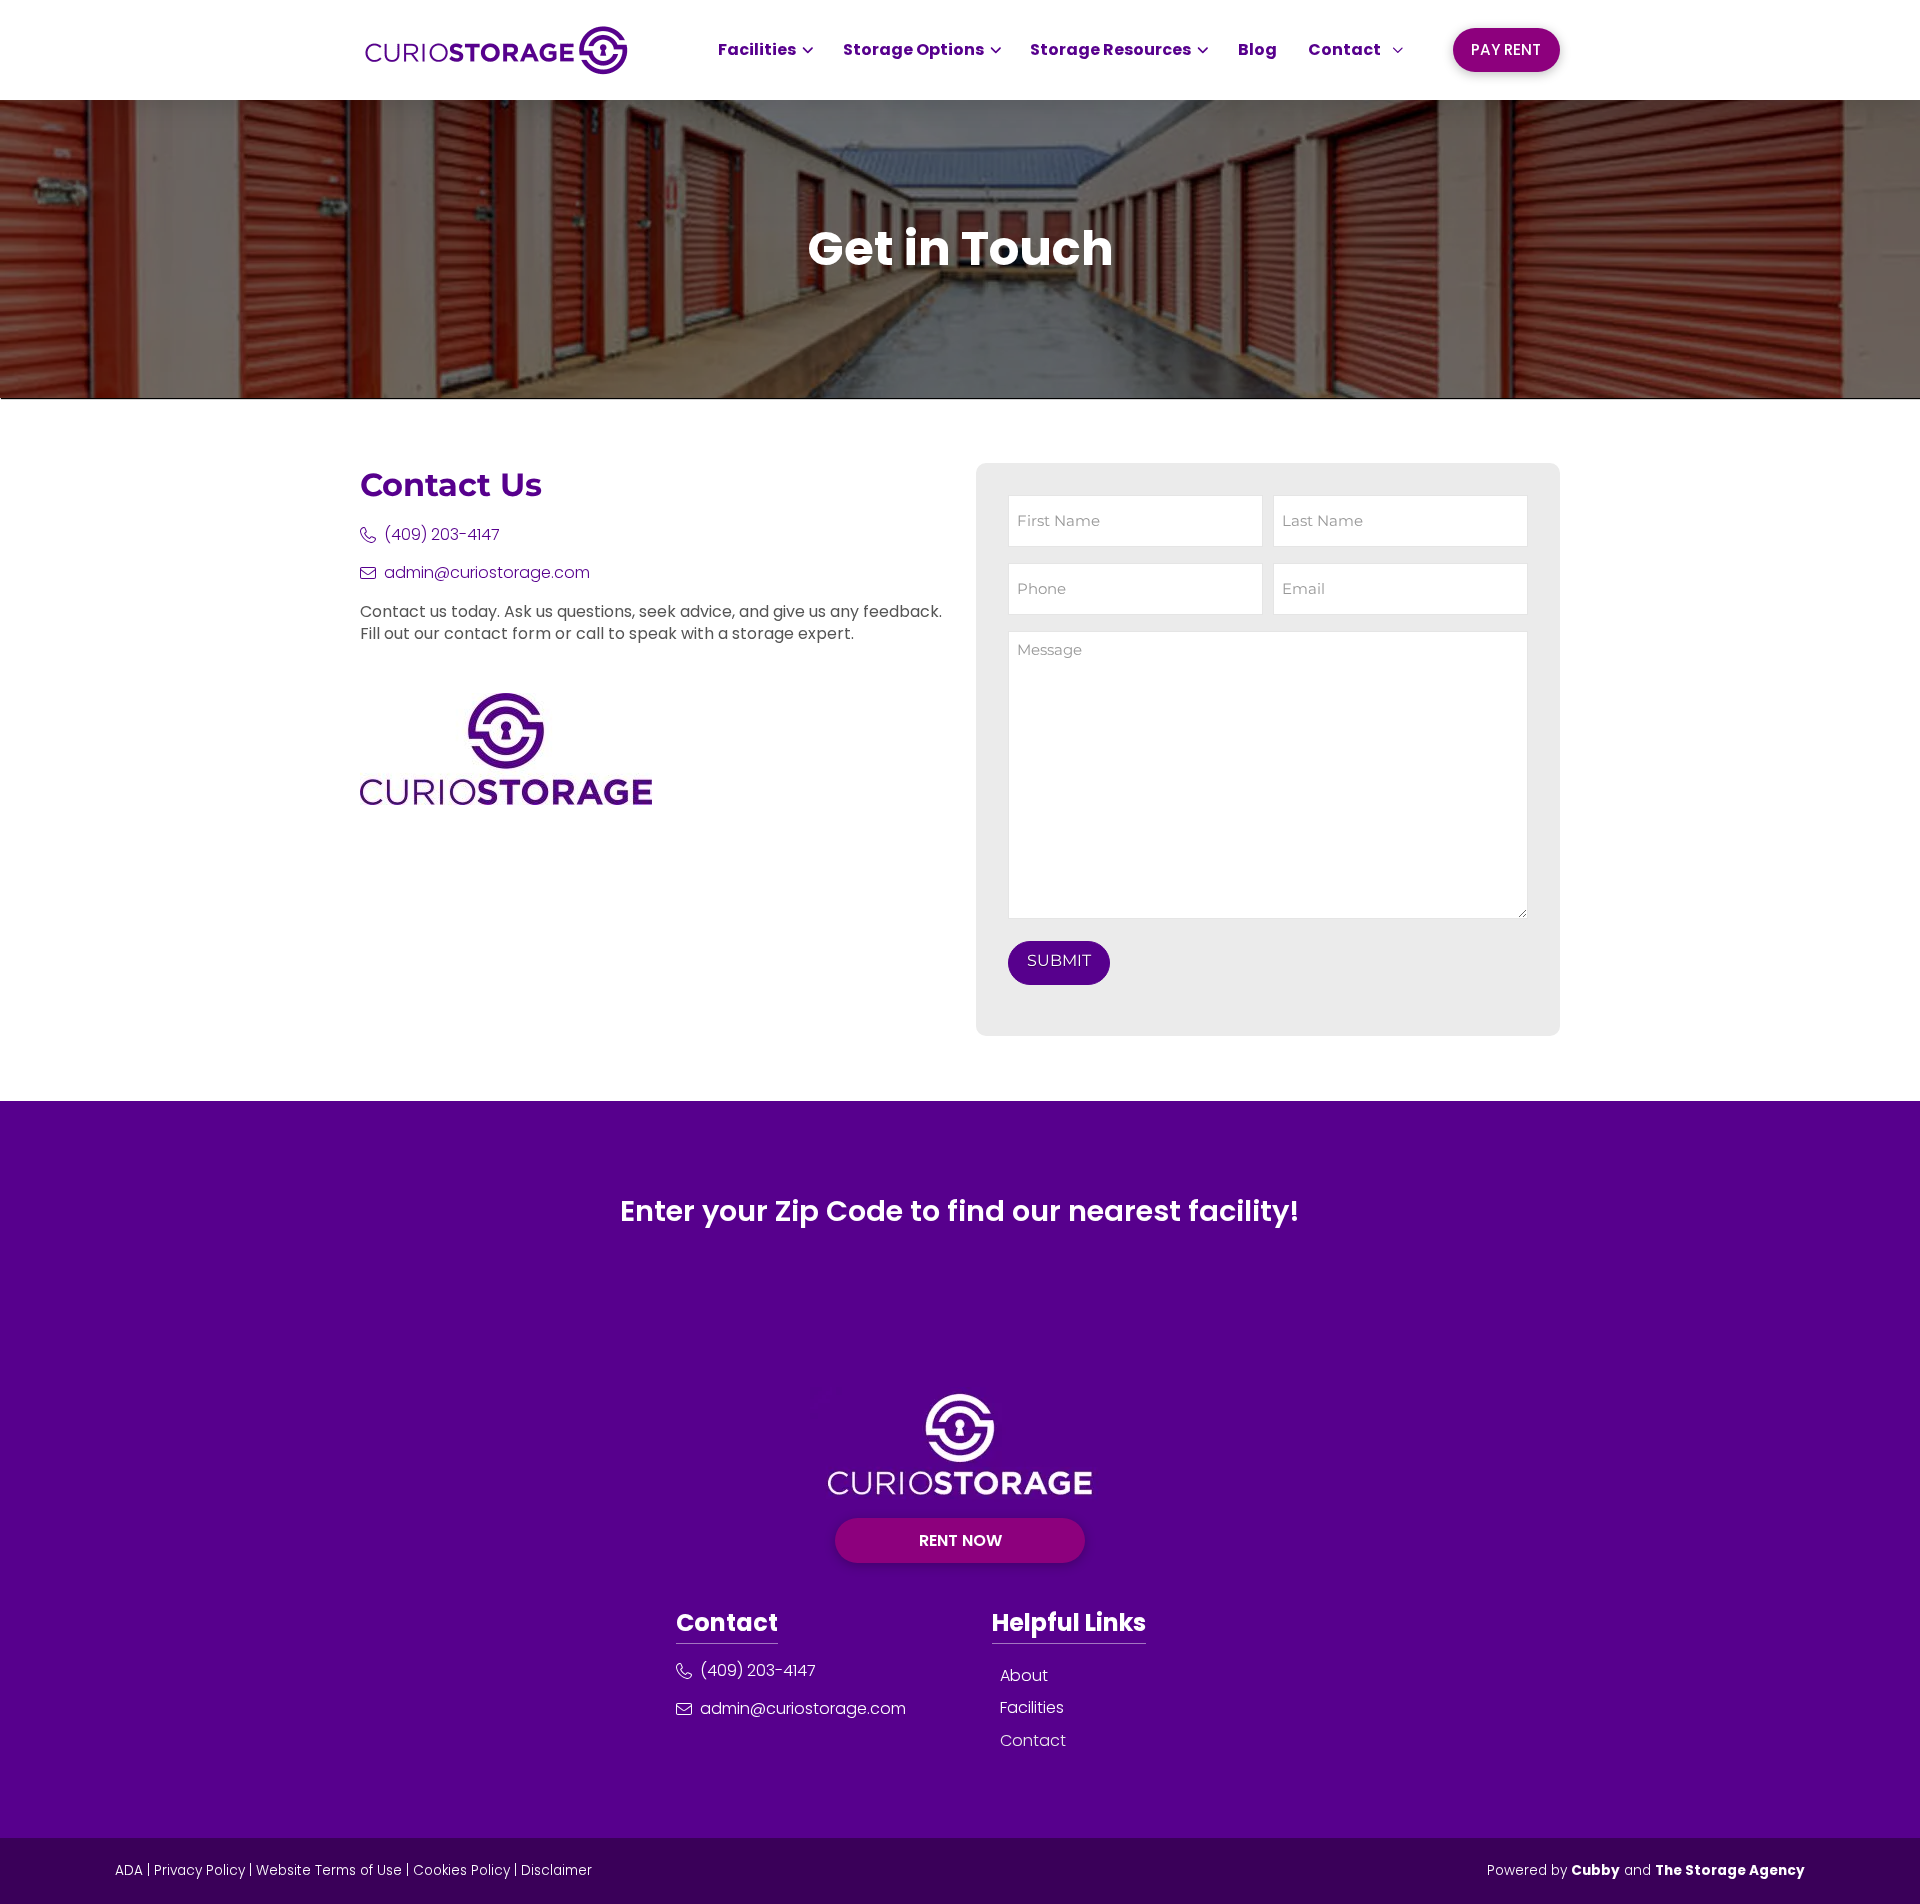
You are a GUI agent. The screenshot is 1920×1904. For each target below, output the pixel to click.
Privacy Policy (199, 1870)
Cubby (1595, 1870)
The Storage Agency (1730, 1870)
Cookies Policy (461, 1870)
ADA (129, 1870)
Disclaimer (556, 1870)
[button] (1356, 49)
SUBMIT (1059, 960)
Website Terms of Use (329, 1870)
